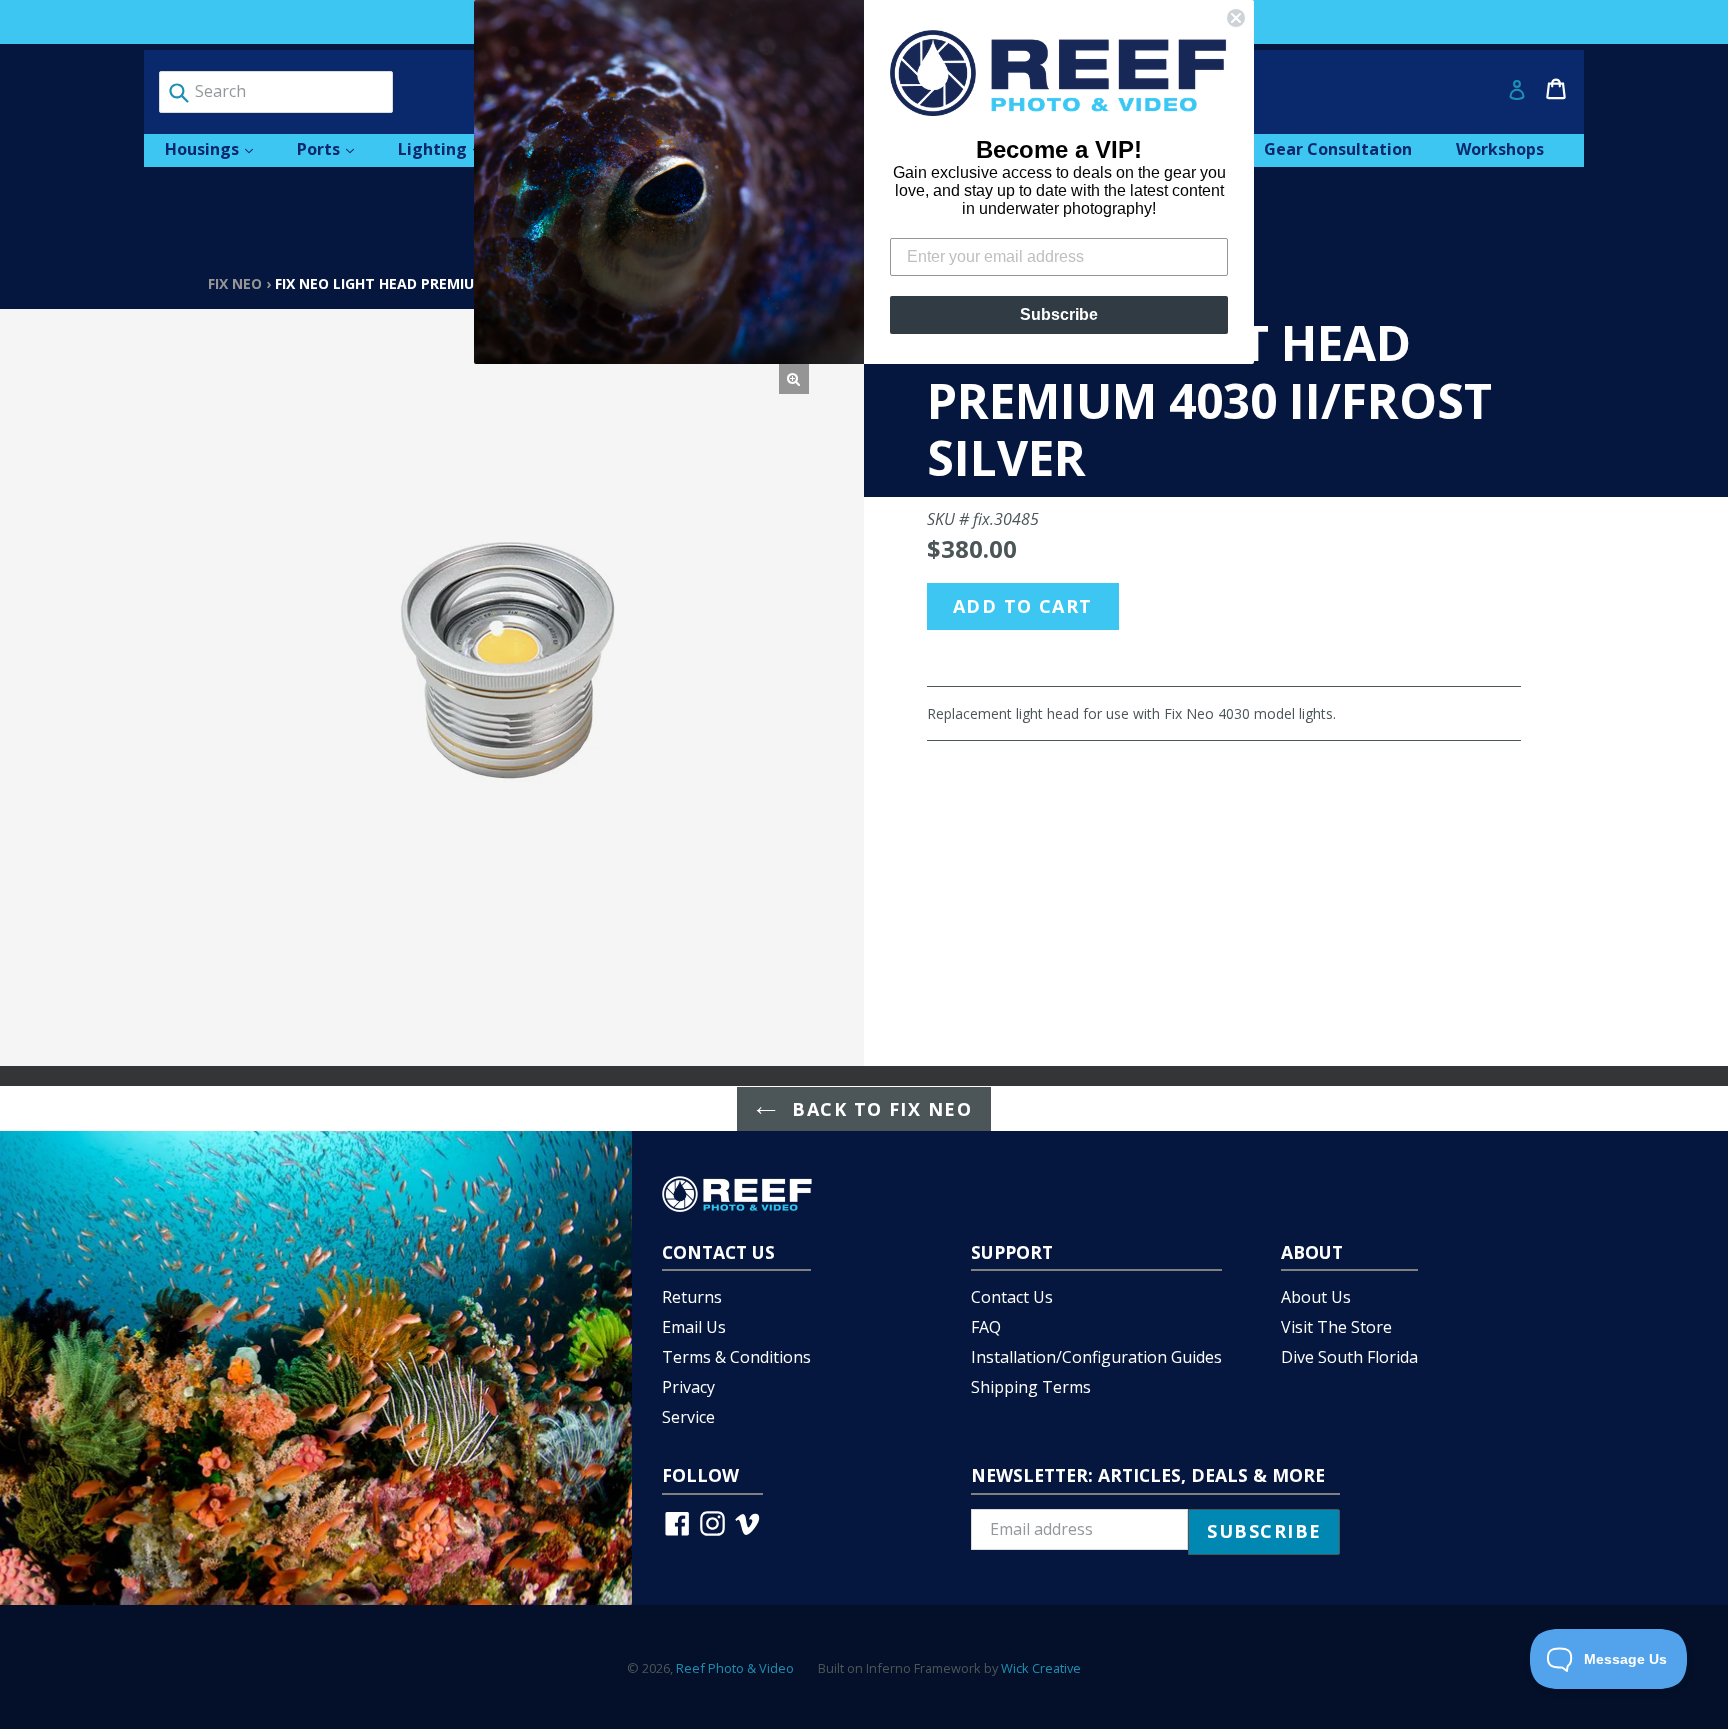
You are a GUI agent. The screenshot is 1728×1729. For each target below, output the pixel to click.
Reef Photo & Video (735, 1668)
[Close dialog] (1236, 18)
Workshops (1500, 149)
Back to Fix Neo (879, 1109)
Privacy (688, 1387)
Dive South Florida (1349, 1357)
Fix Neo (235, 283)
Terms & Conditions (736, 1357)
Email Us (694, 1327)
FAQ (986, 1327)
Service (688, 1417)
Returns (692, 1297)
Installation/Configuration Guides (1096, 1357)
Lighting (449, 148)
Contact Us (1012, 1297)
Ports (335, 148)
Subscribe (1059, 314)
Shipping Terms (1031, 1387)
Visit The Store (1336, 1327)
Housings (219, 148)
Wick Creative (1041, 1668)
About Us (1316, 1297)
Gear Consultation (1338, 149)
